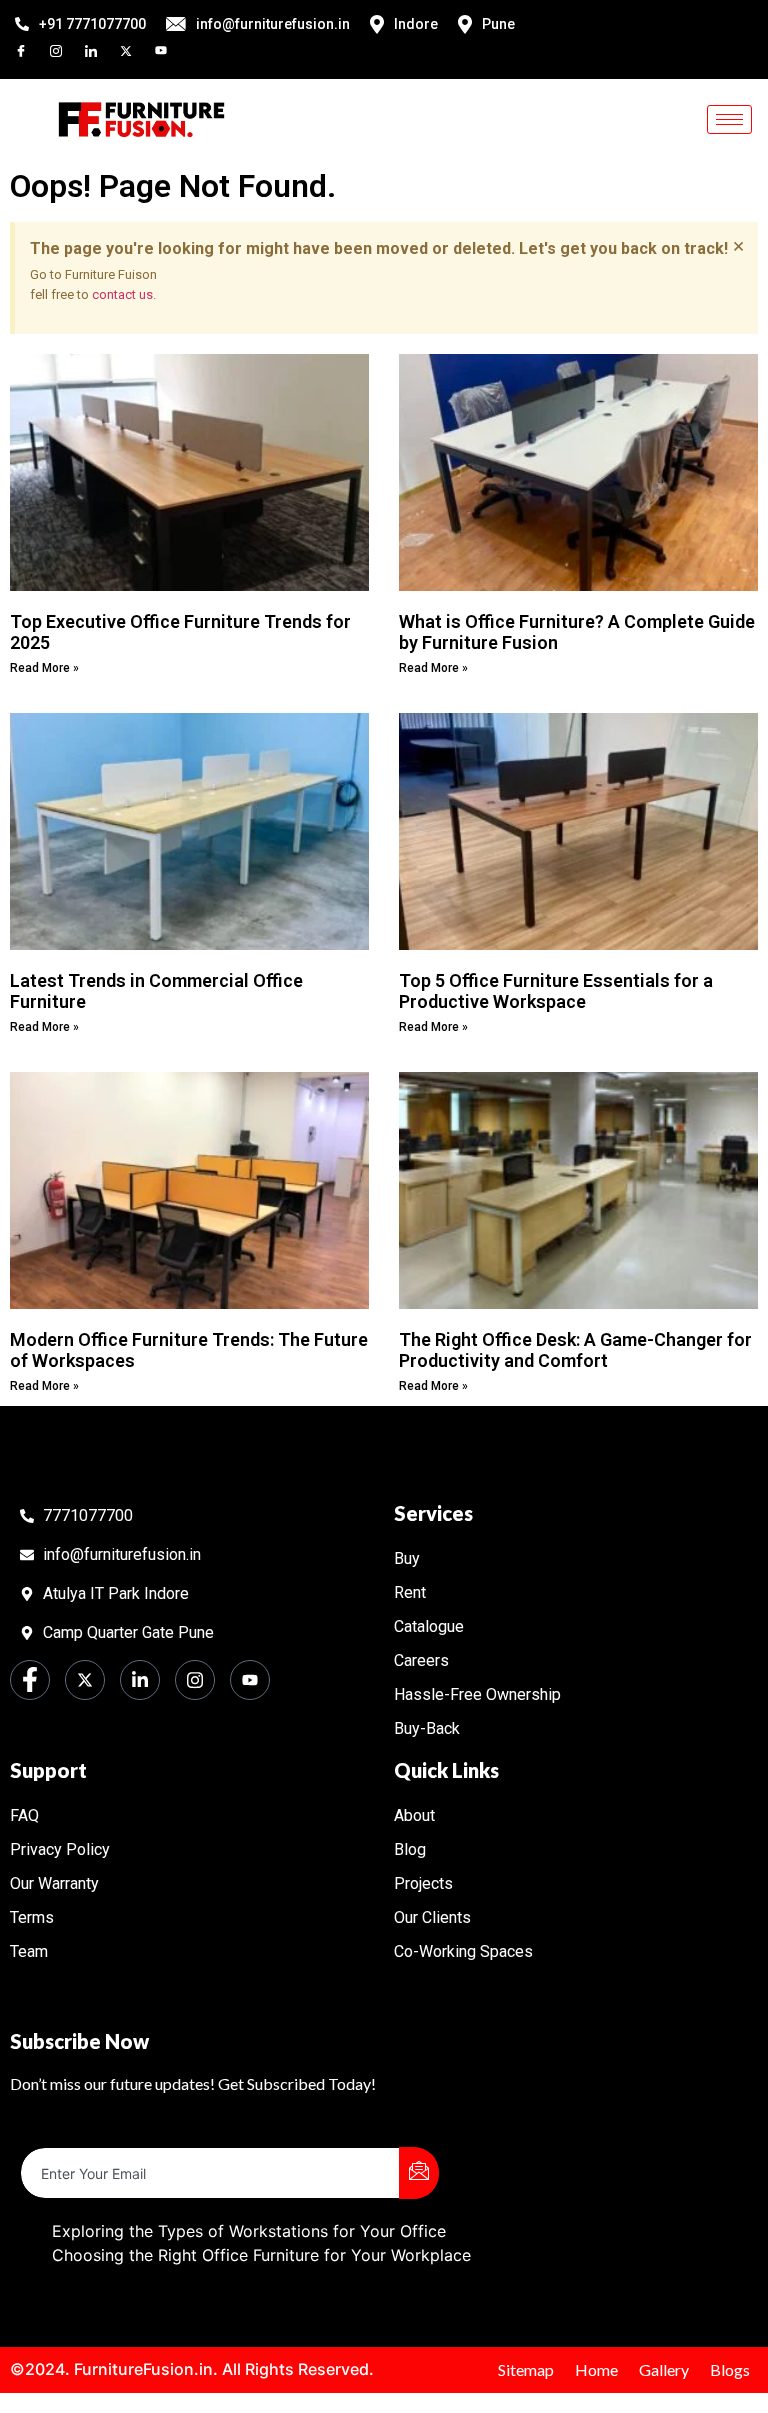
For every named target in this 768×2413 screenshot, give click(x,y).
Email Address (74, 2131)
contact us (122, 294)
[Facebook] (30, 49)
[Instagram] (65, 49)
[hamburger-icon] (729, 119)
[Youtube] (170, 49)
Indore (416, 24)
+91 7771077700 (92, 24)
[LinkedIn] (100, 49)
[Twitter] (135, 49)
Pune (498, 24)
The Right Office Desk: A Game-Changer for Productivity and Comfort (575, 1350)
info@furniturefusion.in (273, 24)
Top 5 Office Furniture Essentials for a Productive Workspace (556, 991)
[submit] (419, 2173)
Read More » (44, 668)
